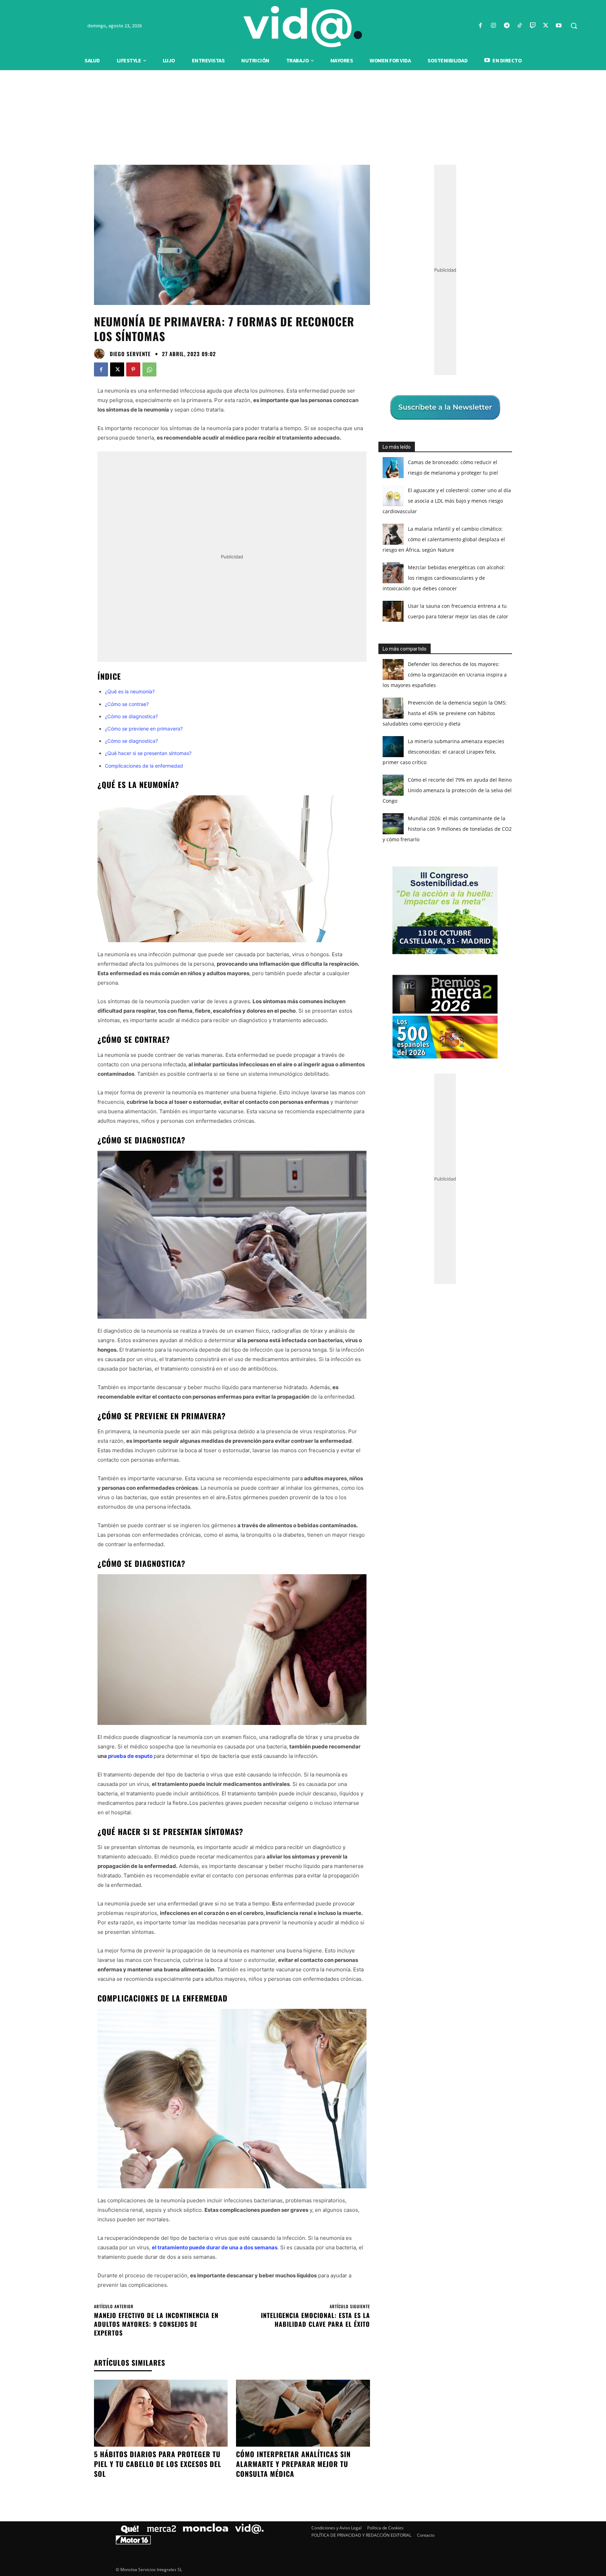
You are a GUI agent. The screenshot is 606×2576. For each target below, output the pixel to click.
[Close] (424, 1176)
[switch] (390, 1286)
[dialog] (303, 1288)
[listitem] (303, 1271)
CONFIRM (255, 1390)
